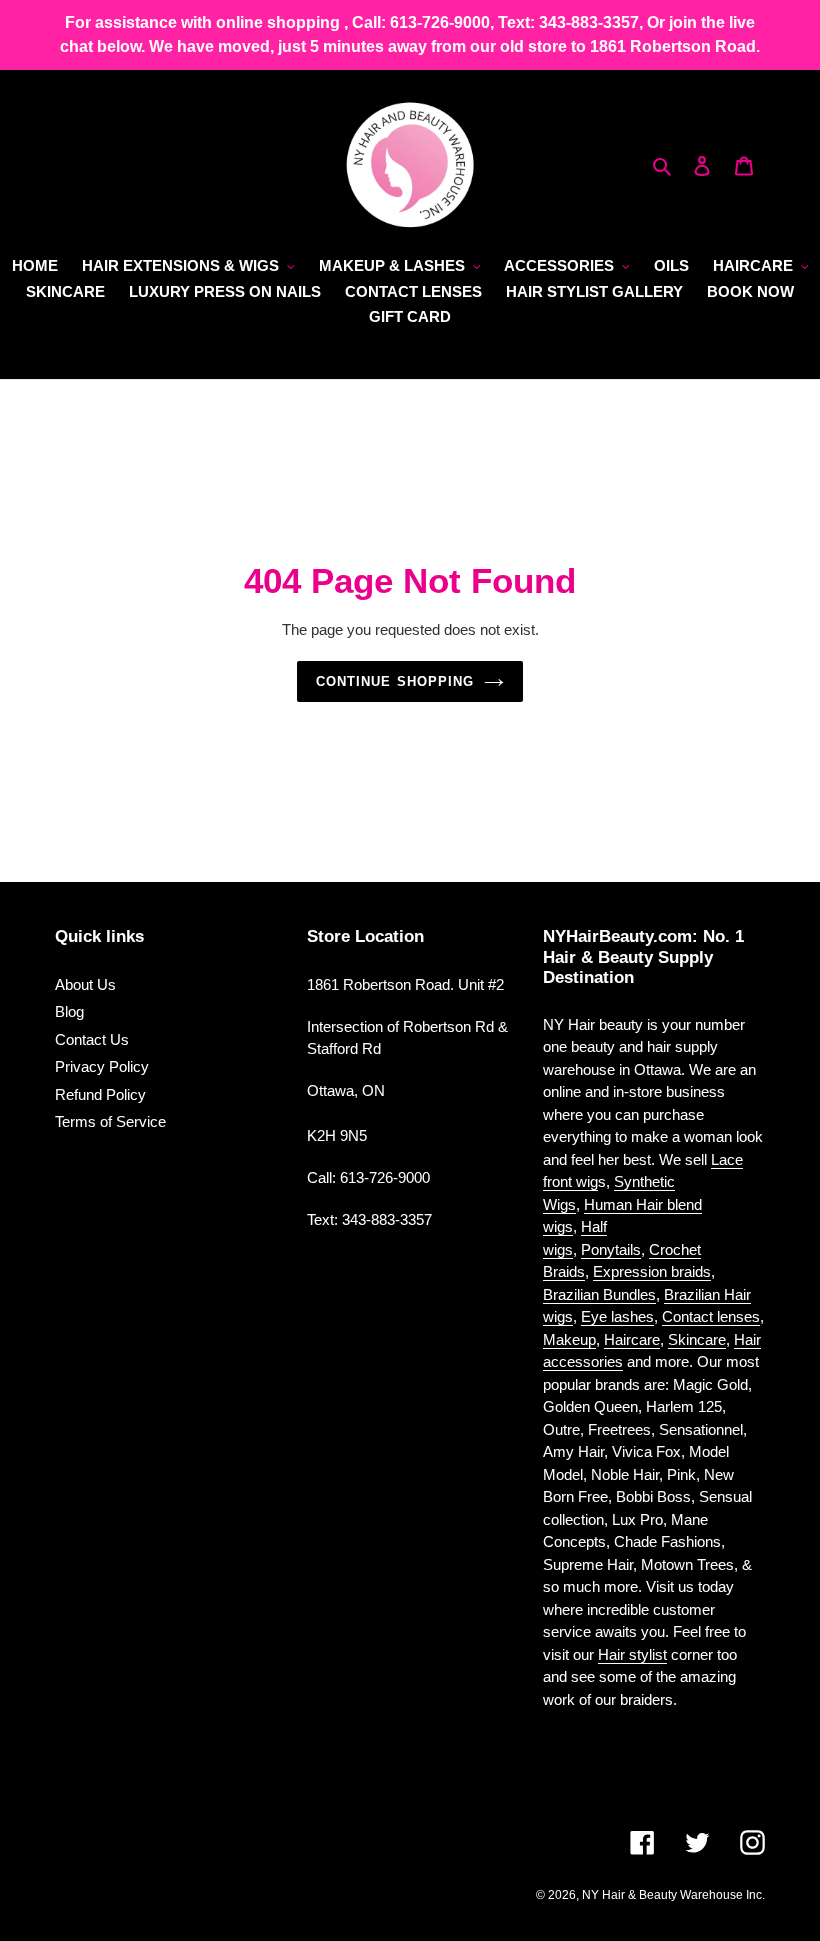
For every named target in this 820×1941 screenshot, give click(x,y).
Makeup (569, 1339)
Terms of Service (110, 1121)
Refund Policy (100, 1094)
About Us (85, 984)
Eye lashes (617, 1316)
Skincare (697, 1339)
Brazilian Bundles (599, 1294)
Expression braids (652, 1271)
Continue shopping (395, 681)
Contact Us (92, 1039)
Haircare (632, 1339)
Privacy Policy (102, 1066)
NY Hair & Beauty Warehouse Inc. (673, 1895)
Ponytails (611, 1249)
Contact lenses (711, 1316)
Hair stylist (632, 1654)
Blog (69, 1011)
